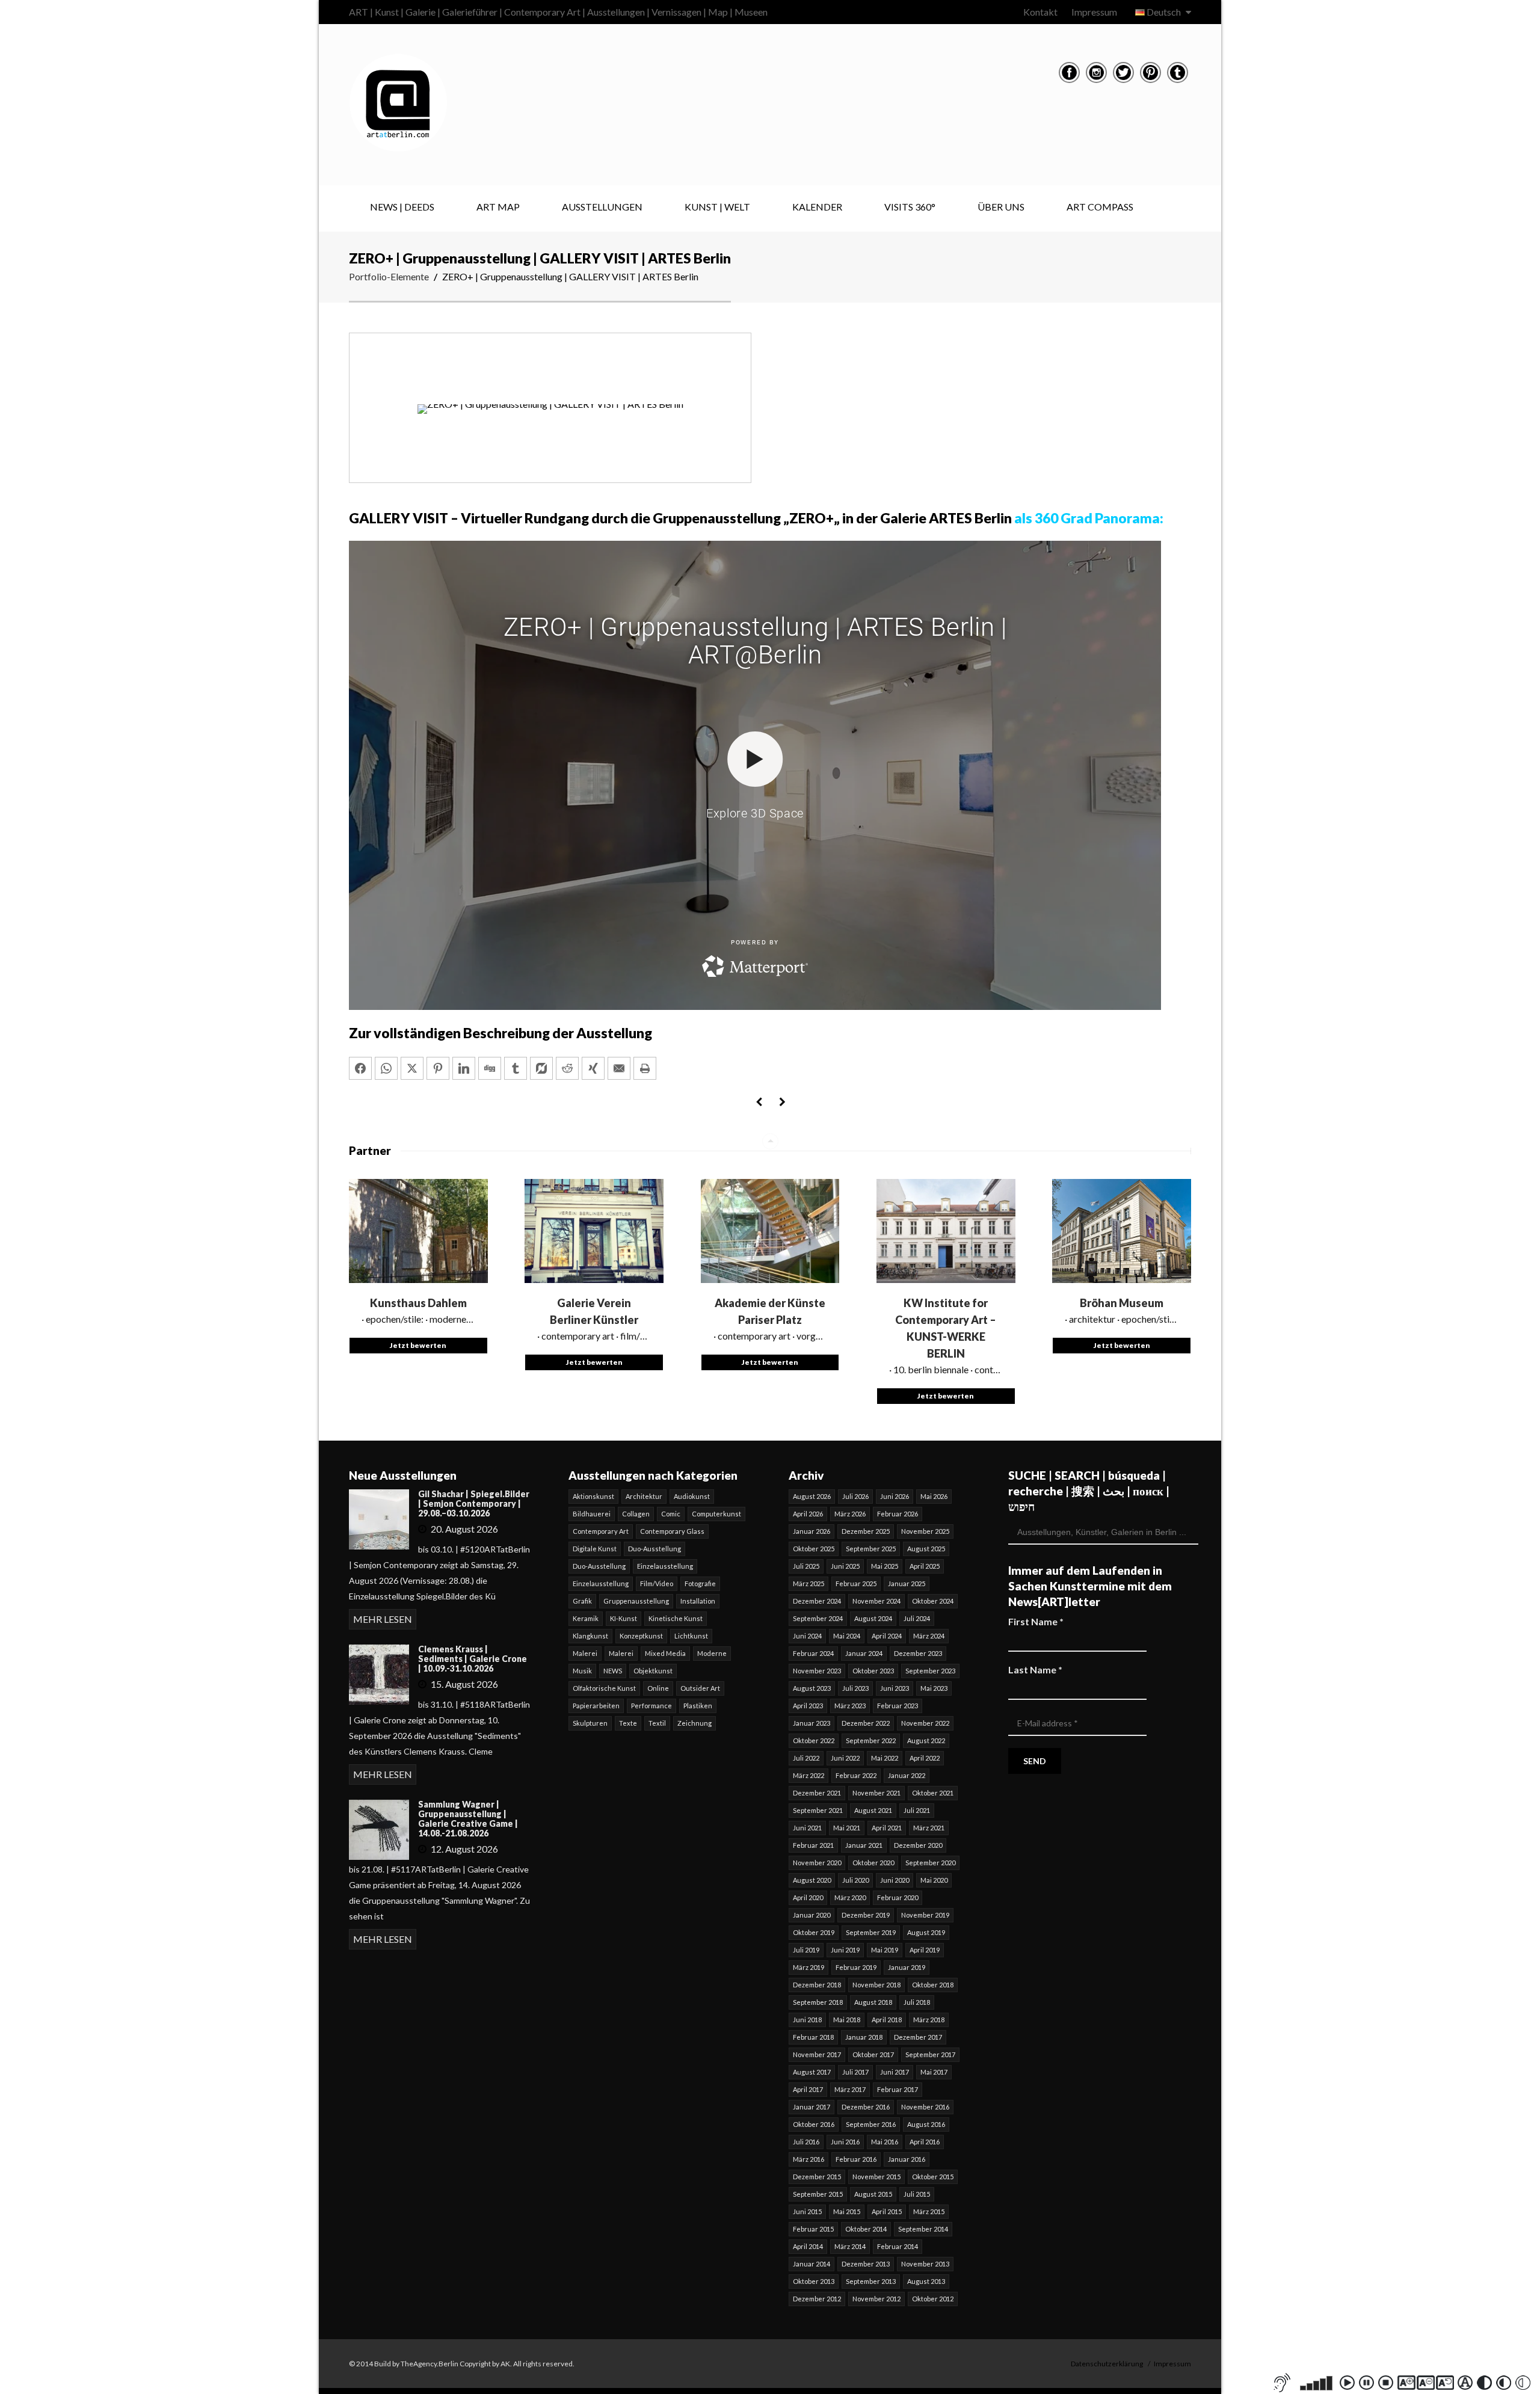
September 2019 (871, 1932)
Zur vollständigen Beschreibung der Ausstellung (500, 1033)
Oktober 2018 (933, 1985)
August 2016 (926, 2124)
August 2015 (873, 2194)
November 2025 (925, 1531)
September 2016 (871, 2124)
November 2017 (817, 2054)
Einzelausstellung (665, 1566)
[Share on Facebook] (360, 1068)
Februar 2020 (898, 1897)
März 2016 (808, 2159)
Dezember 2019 (866, 1915)
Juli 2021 (917, 1810)
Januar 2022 (907, 1775)
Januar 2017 (812, 2107)
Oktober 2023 (873, 1671)
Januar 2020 (812, 1915)
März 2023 (850, 1706)
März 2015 (929, 2211)
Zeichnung (695, 1723)
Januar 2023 (812, 1723)
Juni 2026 (895, 1496)
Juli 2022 (806, 1758)
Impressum (1094, 12)
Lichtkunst (691, 1636)
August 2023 (812, 1688)
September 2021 (818, 1810)
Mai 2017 (934, 2072)
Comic (671, 1514)
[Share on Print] (645, 1068)
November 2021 (876, 1793)
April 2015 (887, 2211)
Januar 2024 (864, 1653)
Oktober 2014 (866, 2229)
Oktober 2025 (814, 1549)
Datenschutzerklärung (1107, 2364)
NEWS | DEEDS (402, 207)
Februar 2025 (856, 1583)
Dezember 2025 (866, 1531)
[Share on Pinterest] (438, 1068)
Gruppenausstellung (636, 1601)
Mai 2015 (847, 2211)
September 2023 (930, 1671)
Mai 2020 (934, 1880)
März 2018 (929, 2020)
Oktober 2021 (933, 1793)
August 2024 (873, 1618)
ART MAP (498, 207)
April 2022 (925, 1758)
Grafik (582, 1601)
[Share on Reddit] (567, 1068)
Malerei (585, 1653)
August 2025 (926, 1549)
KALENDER (817, 207)
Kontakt (1040, 12)
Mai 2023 (934, 1688)
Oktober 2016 (814, 2124)
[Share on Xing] (593, 1068)
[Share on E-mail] (619, 1068)
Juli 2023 (855, 1688)
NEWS (613, 1671)
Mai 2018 (847, 2020)
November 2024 (876, 1601)
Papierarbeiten (596, 1706)
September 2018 (818, 2002)
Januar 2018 (864, 2037)
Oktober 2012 (933, 2299)
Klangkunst (590, 1636)
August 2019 (926, 1932)
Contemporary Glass (672, 1531)
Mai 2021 (847, 1828)
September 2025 (871, 1549)
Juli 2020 (855, 1880)
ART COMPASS (1100, 207)
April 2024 (887, 1636)
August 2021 (873, 1810)
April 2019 (925, 1950)
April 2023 (808, 1706)
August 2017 (812, 2072)
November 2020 (817, 1863)
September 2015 (818, 2194)
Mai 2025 (885, 1566)
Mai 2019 (885, 1950)
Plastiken (698, 1706)
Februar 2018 (813, 2037)
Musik (582, 1671)
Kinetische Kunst (676, 1618)
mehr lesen (383, 1619)
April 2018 (887, 2020)
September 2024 (818, 1618)
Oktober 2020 (873, 1863)
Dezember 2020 (918, 1845)
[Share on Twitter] (412, 1068)
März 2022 (808, 1775)
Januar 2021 (864, 1845)
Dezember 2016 (866, 2107)
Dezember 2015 (817, 2177)
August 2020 (812, 1880)
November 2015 (876, 2177)
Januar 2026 (812, 1531)
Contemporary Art (601, 1531)
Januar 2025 (907, 1583)
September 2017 (930, 2054)
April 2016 (925, 2142)
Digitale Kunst (595, 1549)
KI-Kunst (624, 1618)
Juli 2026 (855, 1496)
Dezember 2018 (817, 1985)
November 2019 (925, 1915)
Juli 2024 (917, 1618)
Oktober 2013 (814, 2281)
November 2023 (817, 1671)
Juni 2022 (845, 1758)
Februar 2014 (898, 2246)
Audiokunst (692, 1496)
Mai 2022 (885, 1758)
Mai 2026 (934, 1496)
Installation (698, 1601)
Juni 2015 (807, 2211)
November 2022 (925, 1723)
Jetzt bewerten (418, 1345)
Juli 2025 (806, 1566)
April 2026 (808, 1514)
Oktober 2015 (933, 2177)
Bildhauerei (592, 1514)
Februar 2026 (898, 1514)
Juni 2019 (845, 1950)
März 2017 (850, 2089)
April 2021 (887, 1828)
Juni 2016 (845, 2142)
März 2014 (850, 2246)
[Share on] (541, 1068)
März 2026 (850, 1514)
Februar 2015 (813, 2229)
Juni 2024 (807, 1636)
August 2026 (812, 1496)
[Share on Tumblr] (516, 1068)
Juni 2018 (807, 2020)
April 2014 (808, 2246)
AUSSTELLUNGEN (602, 207)
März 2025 (808, 1583)
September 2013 (871, 2281)
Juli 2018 (917, 2002)
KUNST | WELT (717, 207)
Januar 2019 (907, 1967)
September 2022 (871, 1740)
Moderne (712, 1653)
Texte (628, 1723)
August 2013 (926, 2281)
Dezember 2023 (918, 1653)
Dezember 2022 (866, 1723)
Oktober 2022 (814, 1740)
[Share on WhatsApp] (386, 1068)
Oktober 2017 (873, 2054)
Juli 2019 (806, 1950)
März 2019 (808, 1967)
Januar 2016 (907, 2159)
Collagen (636, 1514)
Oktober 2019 (814, 1932)
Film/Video (657, 1583)
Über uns (1001, 207)
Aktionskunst (593, 1496)
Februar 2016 (856, 2159)
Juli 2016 (806, 2142)
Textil (657, 1723)
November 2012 (876, 2299)
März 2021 (929, 1828)
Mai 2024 (847, 1636)
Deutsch (1164, 12)
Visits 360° (910, 207)
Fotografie (700, 1583)
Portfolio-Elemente (389, 276)
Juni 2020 (895, 1880)
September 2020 (930, 1863)
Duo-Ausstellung (654, 1549)
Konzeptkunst (641, 1636)
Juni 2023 (895, 1688)
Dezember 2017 (918, 2037)
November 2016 (925, 2107)
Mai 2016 (885, 2142)
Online (658, 1688)
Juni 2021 (807, 1828)
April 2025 (925, 1566)
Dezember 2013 (866, 2264)
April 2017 (808, 2089)
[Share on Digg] (490, 1068)
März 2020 (850, 1897)
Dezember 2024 (817, 1601)
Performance (651, 1706)
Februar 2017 (898, 2089)
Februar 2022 (856, 1775)
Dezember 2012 (817, 2299)
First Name (1036, 1621)
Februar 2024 (813, 1653)
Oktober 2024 (933, 1601)
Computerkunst (716, 1514)
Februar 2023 (898, 1706)
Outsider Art (700, 1688)
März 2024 (929, 1636)
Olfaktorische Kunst (604, 1688)
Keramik (586, 1618)
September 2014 (923, 2229)
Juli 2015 (917, 2194)
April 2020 (808, 1897)
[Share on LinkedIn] (464, 1068)
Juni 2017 (895, 2072)
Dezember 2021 (817, 1793)
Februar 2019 (856, 1967)
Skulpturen (590, 1723)
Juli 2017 (855, 2072)
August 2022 (926, 1740)
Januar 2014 (812, 2264)
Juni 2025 (845, 1566)
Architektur (644, 1496)
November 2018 (876, 1985)
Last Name (1035, 1669)
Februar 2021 (813, 1845)
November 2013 (925, 2264)
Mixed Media (665, 1653)
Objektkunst (653, 1671)
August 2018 (873, 2002)
